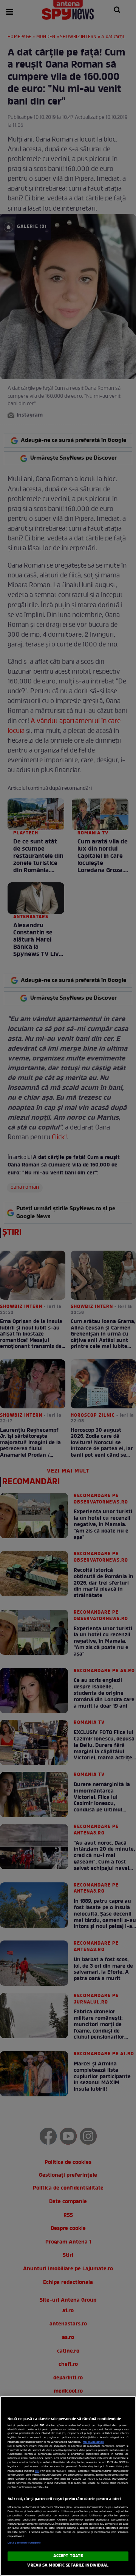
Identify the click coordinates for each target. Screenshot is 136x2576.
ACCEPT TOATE (68, 2556)
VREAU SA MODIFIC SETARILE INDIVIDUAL (68, 2565)
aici (37, 2471)
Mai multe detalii (93, 2442)
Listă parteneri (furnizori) (24, 2543)
